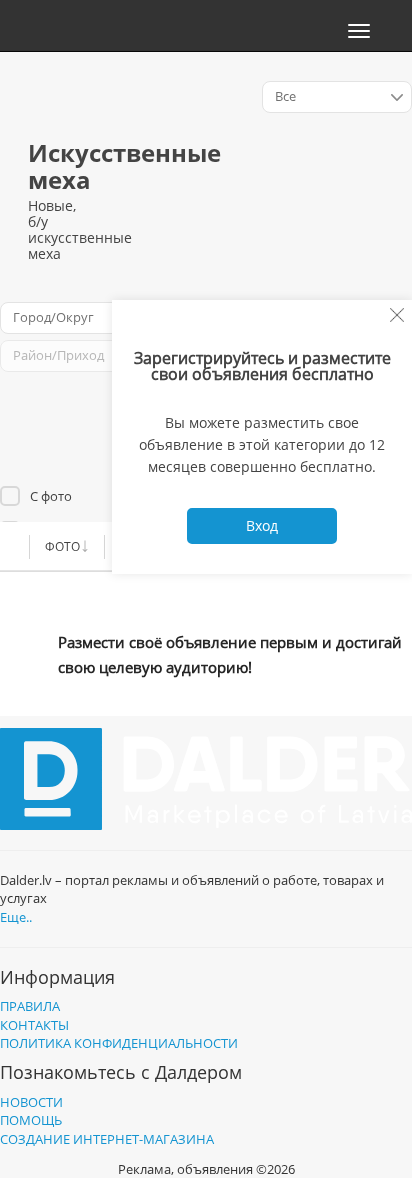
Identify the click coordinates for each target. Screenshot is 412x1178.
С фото (51, 496)
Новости (31, 1102)
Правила (30, 1006)
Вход (262, 525)
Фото (62, 546)
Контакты (34, 1025)
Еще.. (16, 917)
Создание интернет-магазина (107, 1139)
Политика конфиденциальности (119, 1043)
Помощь (31, 1120)
